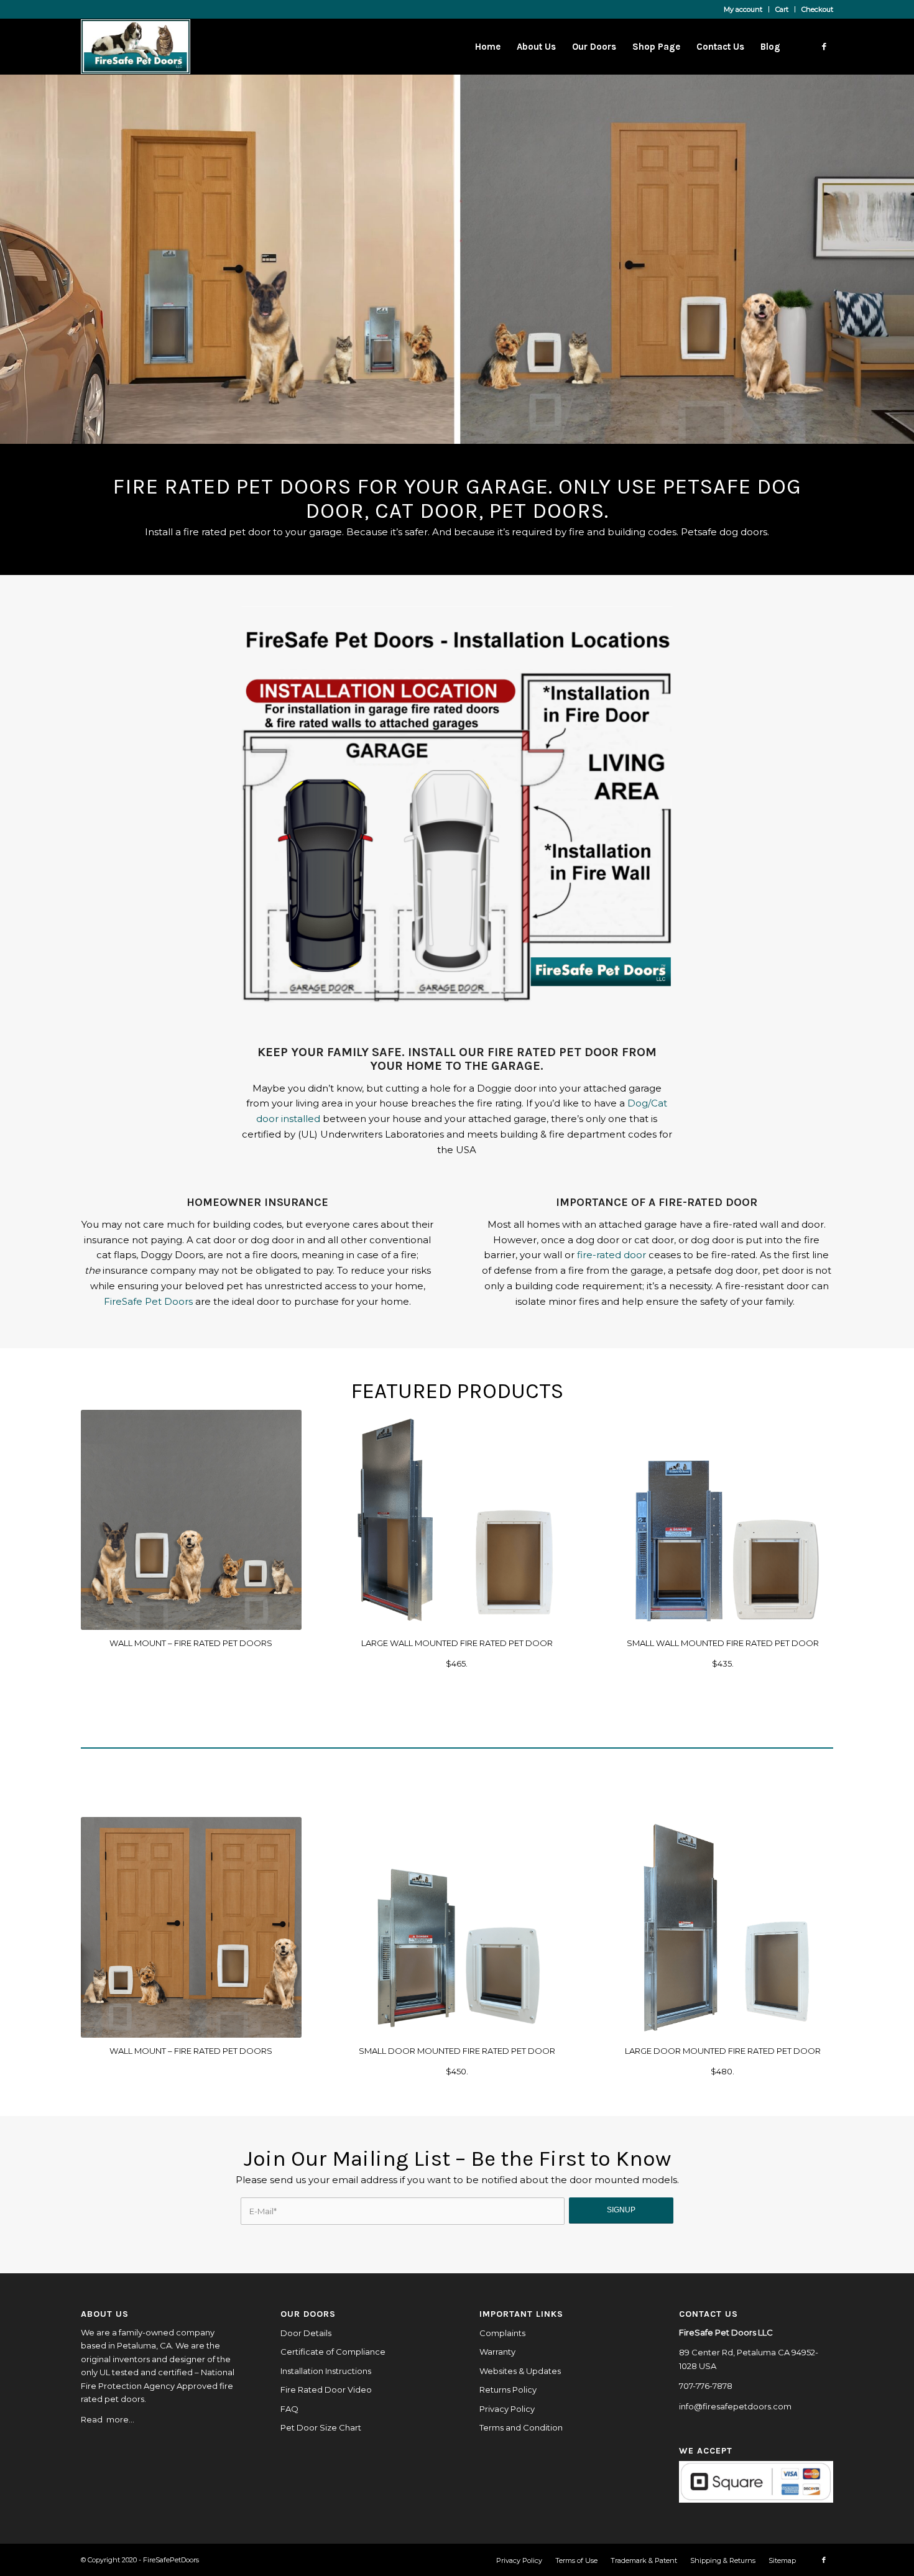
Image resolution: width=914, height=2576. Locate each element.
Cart (782, 9)
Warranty (497, 2352)
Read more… (108, 2419)
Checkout (817, 9)
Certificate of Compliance (333, 2352)
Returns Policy (508, 2390)
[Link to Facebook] (824, 46)
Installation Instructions (326, 2371)
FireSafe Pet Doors (148, 1301)
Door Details (306, 2333)
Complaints (502, 2333)
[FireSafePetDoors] (136, 47)
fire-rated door (610, 1255)
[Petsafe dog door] (457, 1520)
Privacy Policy (507, 2409)
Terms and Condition (521, 2427)
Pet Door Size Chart (321, 2427)
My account (743, 9)
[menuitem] (743, 9)
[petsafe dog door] (457, 1927)
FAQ (289, 2409)
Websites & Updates (520, 2371)
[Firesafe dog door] (723, 1520)
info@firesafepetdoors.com (735, 2406)
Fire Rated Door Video (326, 2390)
